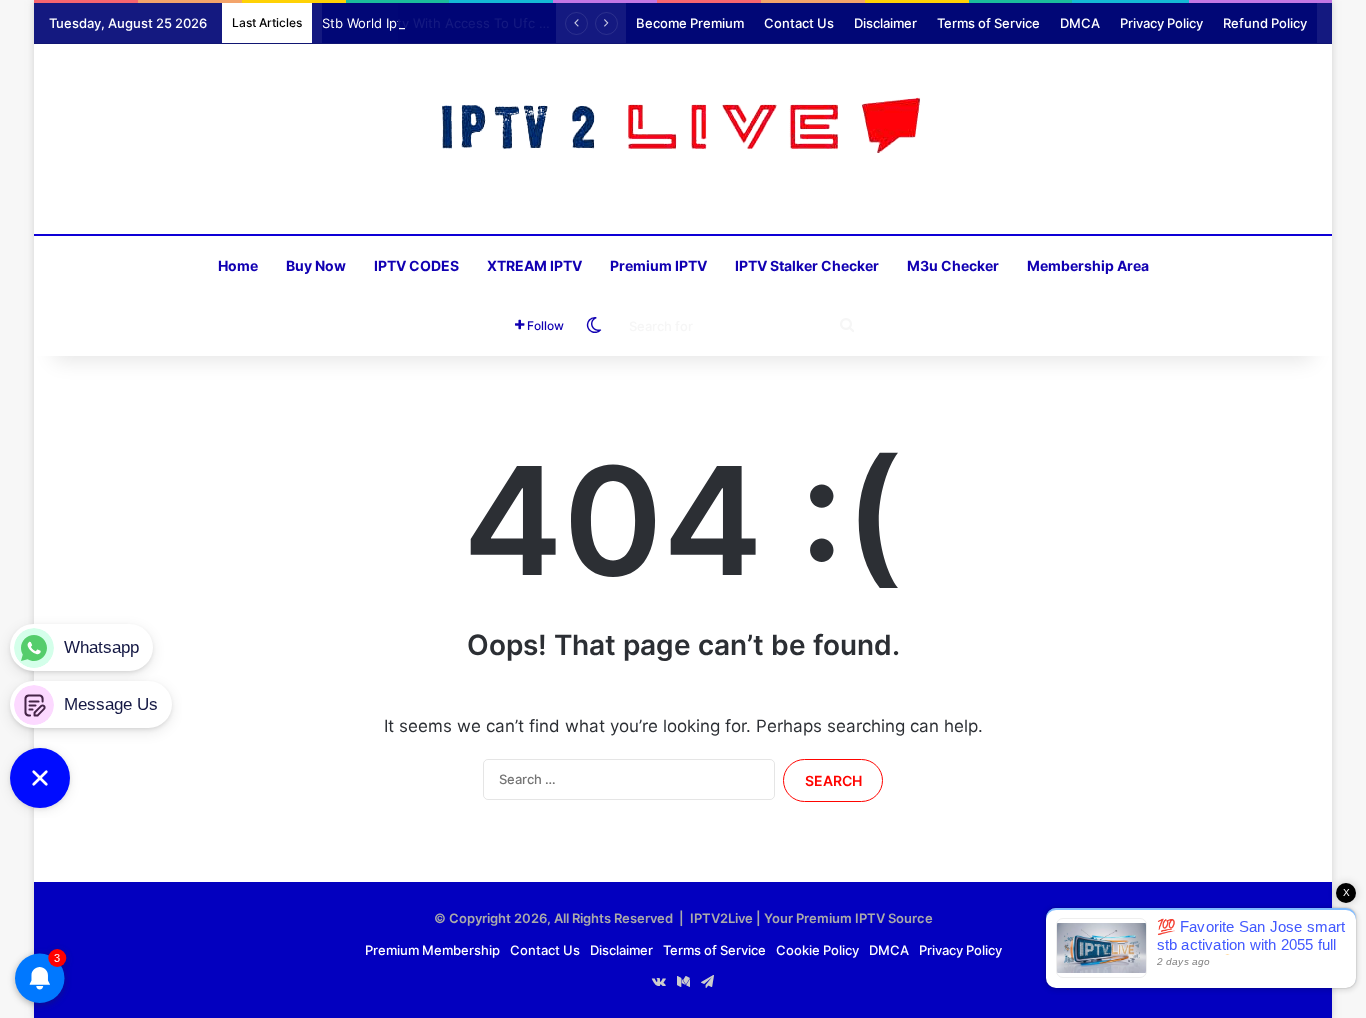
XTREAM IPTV (534, 265)
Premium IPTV (658, 265)
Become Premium (690, 23)
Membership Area (1088, 265)
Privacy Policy (1161, 23)
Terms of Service (988, 23)
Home (238, 265)
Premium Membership (432, 950)
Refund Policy (1265, 23)
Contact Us (799, 23)
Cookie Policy (817, 950)
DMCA (1080, 23)
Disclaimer (885, 23)
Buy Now (316, 265)
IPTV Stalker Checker (807, 265)
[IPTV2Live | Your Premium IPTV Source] (683, 128)
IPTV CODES (416, 265)
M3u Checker (953, 265)
